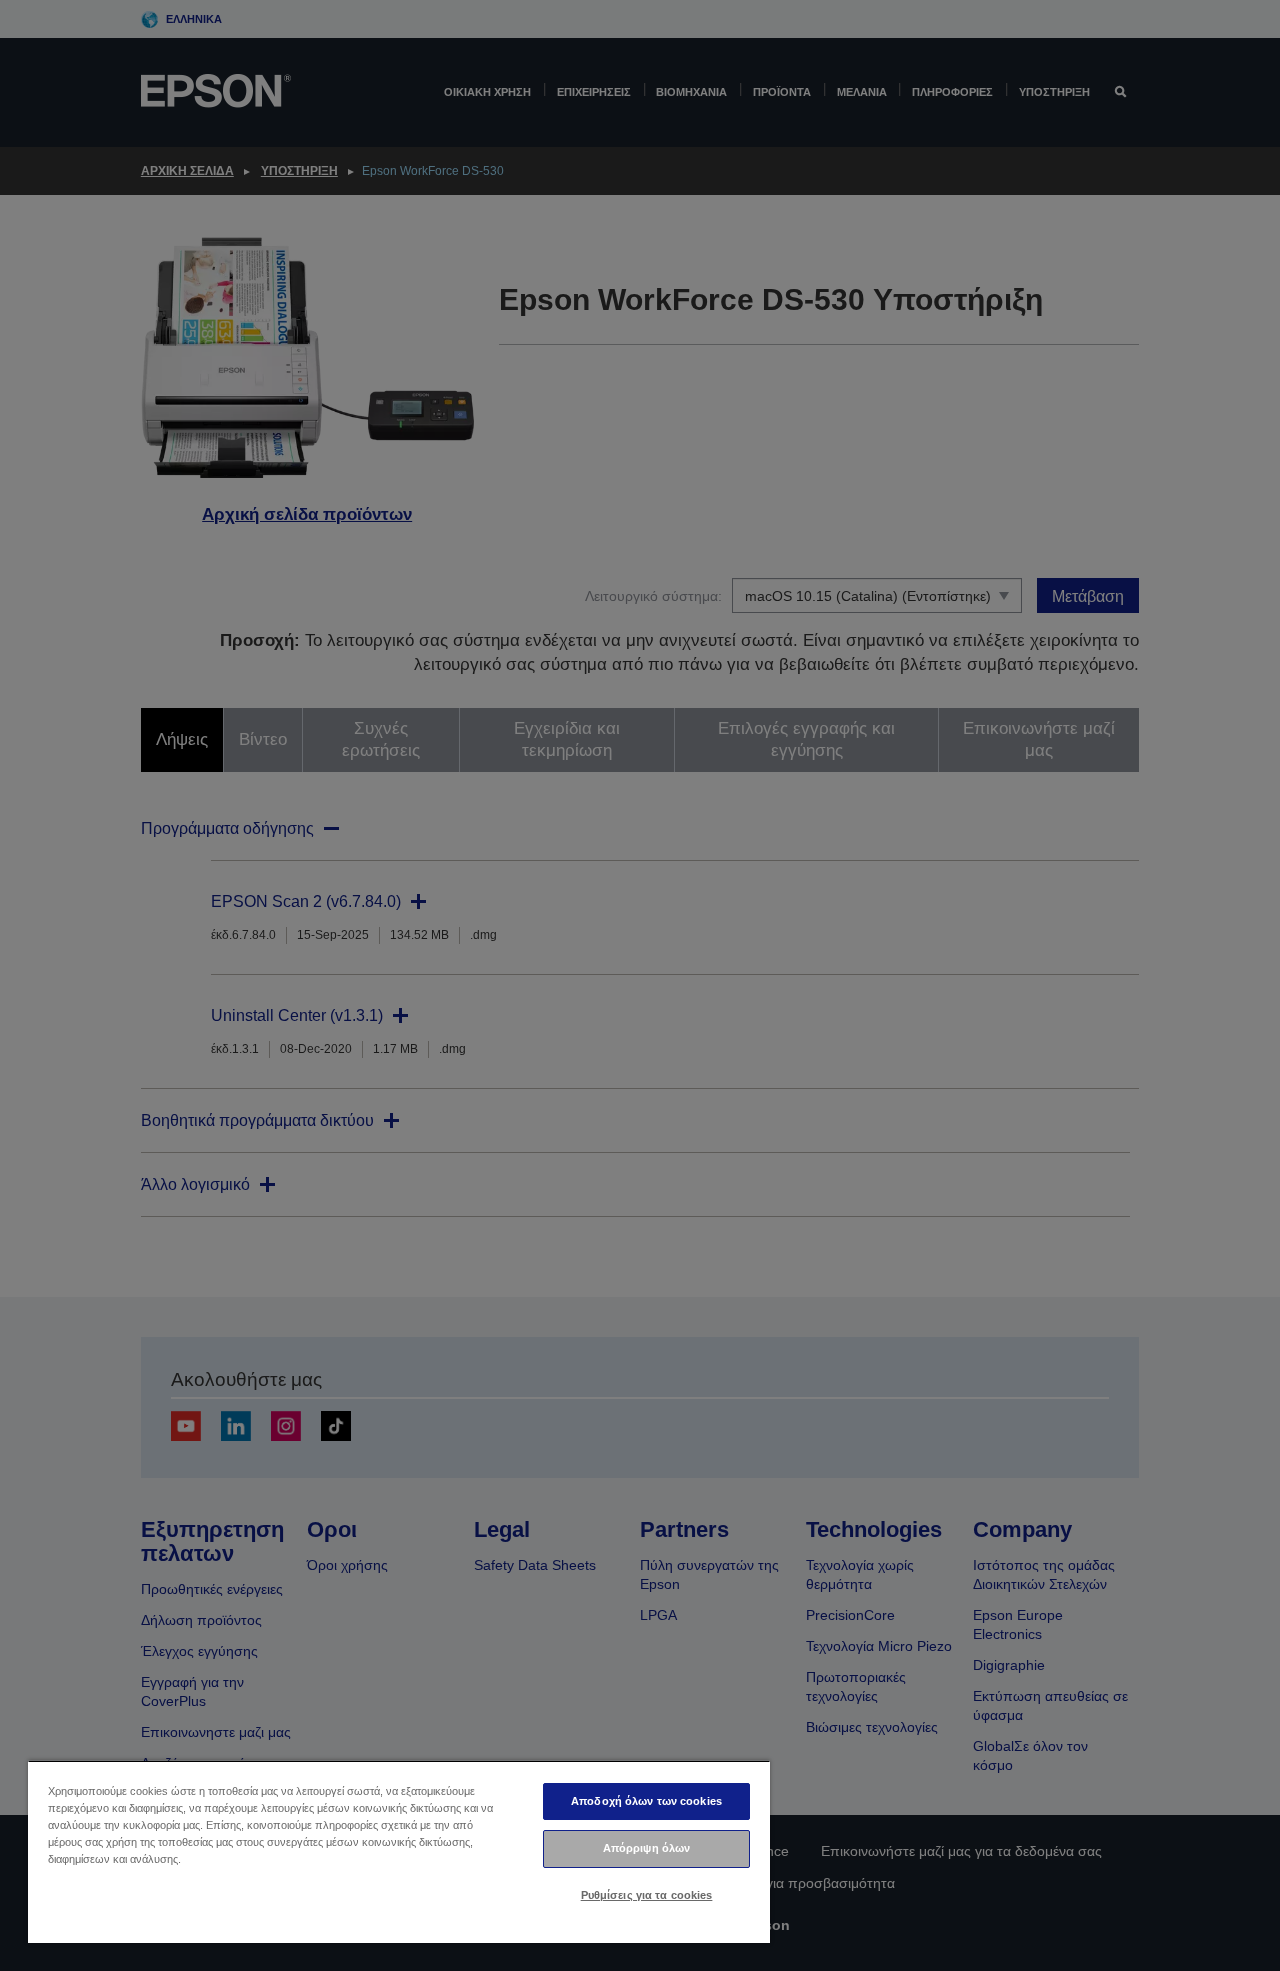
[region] (399, 1851)
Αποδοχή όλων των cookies (646, 1801)
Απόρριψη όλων (646, 1848)
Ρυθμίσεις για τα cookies (647, 1895)
